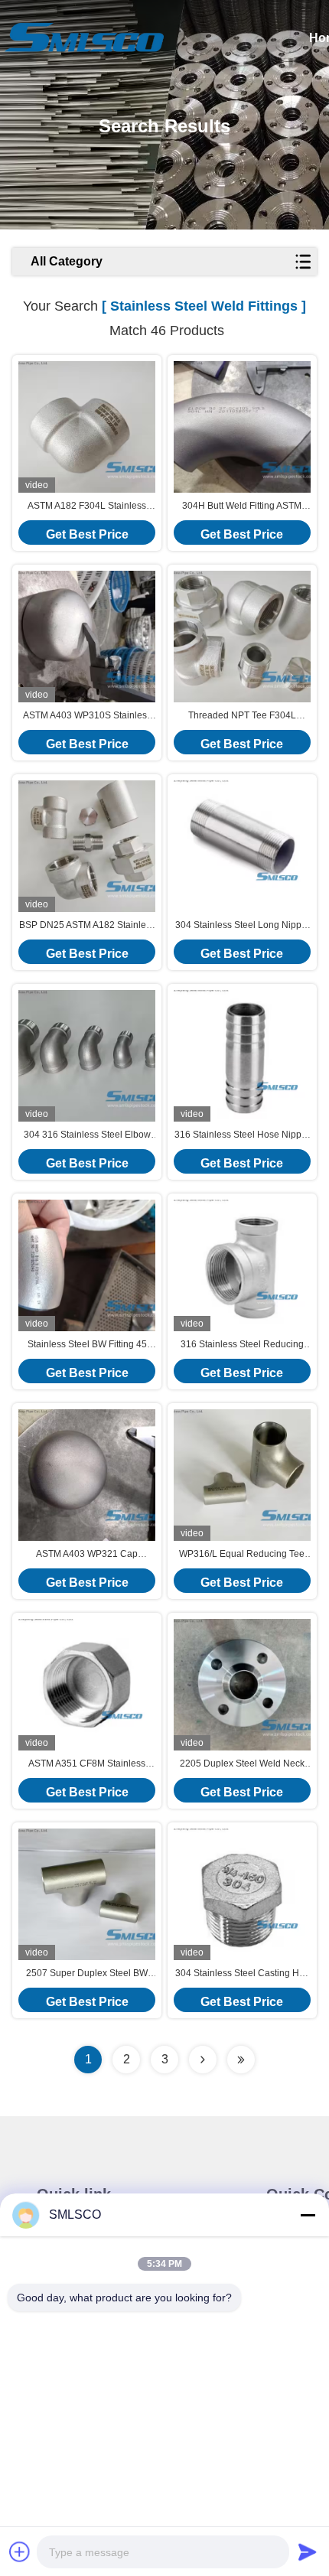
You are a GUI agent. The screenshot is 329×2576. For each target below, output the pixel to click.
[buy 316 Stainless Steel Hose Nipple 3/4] (242, 1056)
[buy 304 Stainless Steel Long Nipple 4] (242, 846)
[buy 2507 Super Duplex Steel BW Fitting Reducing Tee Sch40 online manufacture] (87, 1894)
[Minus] (308, 2215)
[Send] (308, 2552)
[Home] (84, 38)
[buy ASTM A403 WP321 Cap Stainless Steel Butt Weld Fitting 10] (87, 1475)
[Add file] (20, 2552)
